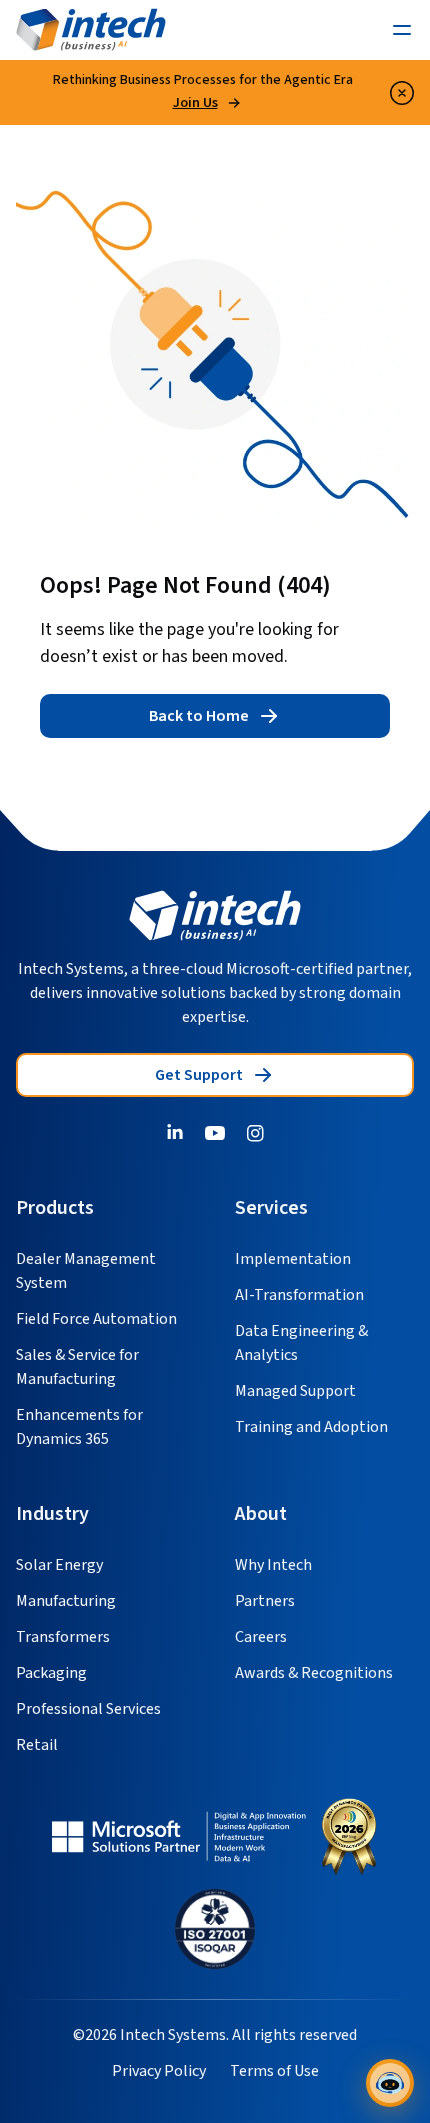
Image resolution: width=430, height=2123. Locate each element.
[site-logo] (91, 30)
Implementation (293, 1259)
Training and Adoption (311, 1427)
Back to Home (199, 716)
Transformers (63, 1637)
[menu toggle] (402, 30)
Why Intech (273, 1565)
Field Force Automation (96, 1319)
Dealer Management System (86, 1271)
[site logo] (215, 915)
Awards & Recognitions (314, 1673)
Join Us (195, 103)
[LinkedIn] (175, 1133)
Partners (265, 1601)
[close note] (402, 93)
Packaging (51, 1673)
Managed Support (295, 1391)
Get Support (199, 1075)
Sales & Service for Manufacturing (77, 1367)
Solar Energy (59, 1565)
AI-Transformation (299, 1295)
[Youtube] (215, 1133)
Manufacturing (66, 1601)
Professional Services (88, 1709)
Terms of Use (274, 2071)
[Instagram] (255, 1133)
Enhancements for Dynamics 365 (79, 1427)
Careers (261, 1637)
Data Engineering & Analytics (301, 1343)
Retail (37, 1745)
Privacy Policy (159, 2071)
